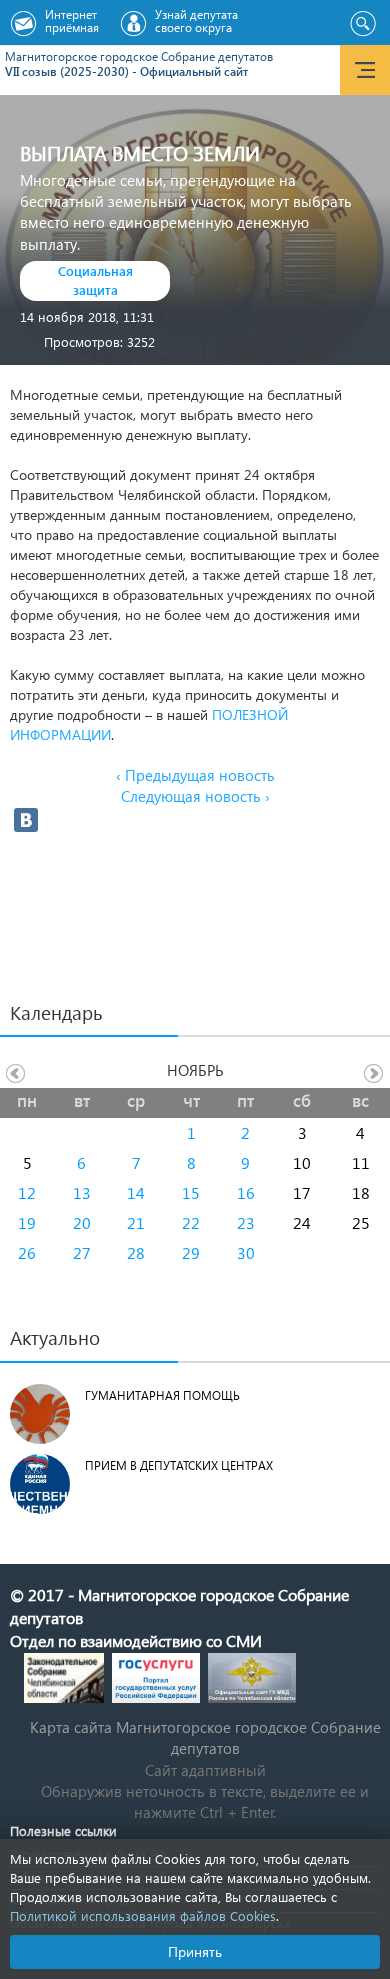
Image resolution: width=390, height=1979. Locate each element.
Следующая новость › (195, 796)
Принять (195, 1951)
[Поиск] (362, 24)
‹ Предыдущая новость (195, 775)
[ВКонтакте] (26, 820)
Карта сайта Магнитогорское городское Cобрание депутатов (205, 1737)
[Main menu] (365, 70)
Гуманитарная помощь (162, 1395)
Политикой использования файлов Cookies (143, 1915)
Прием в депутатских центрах (179, 1465)
